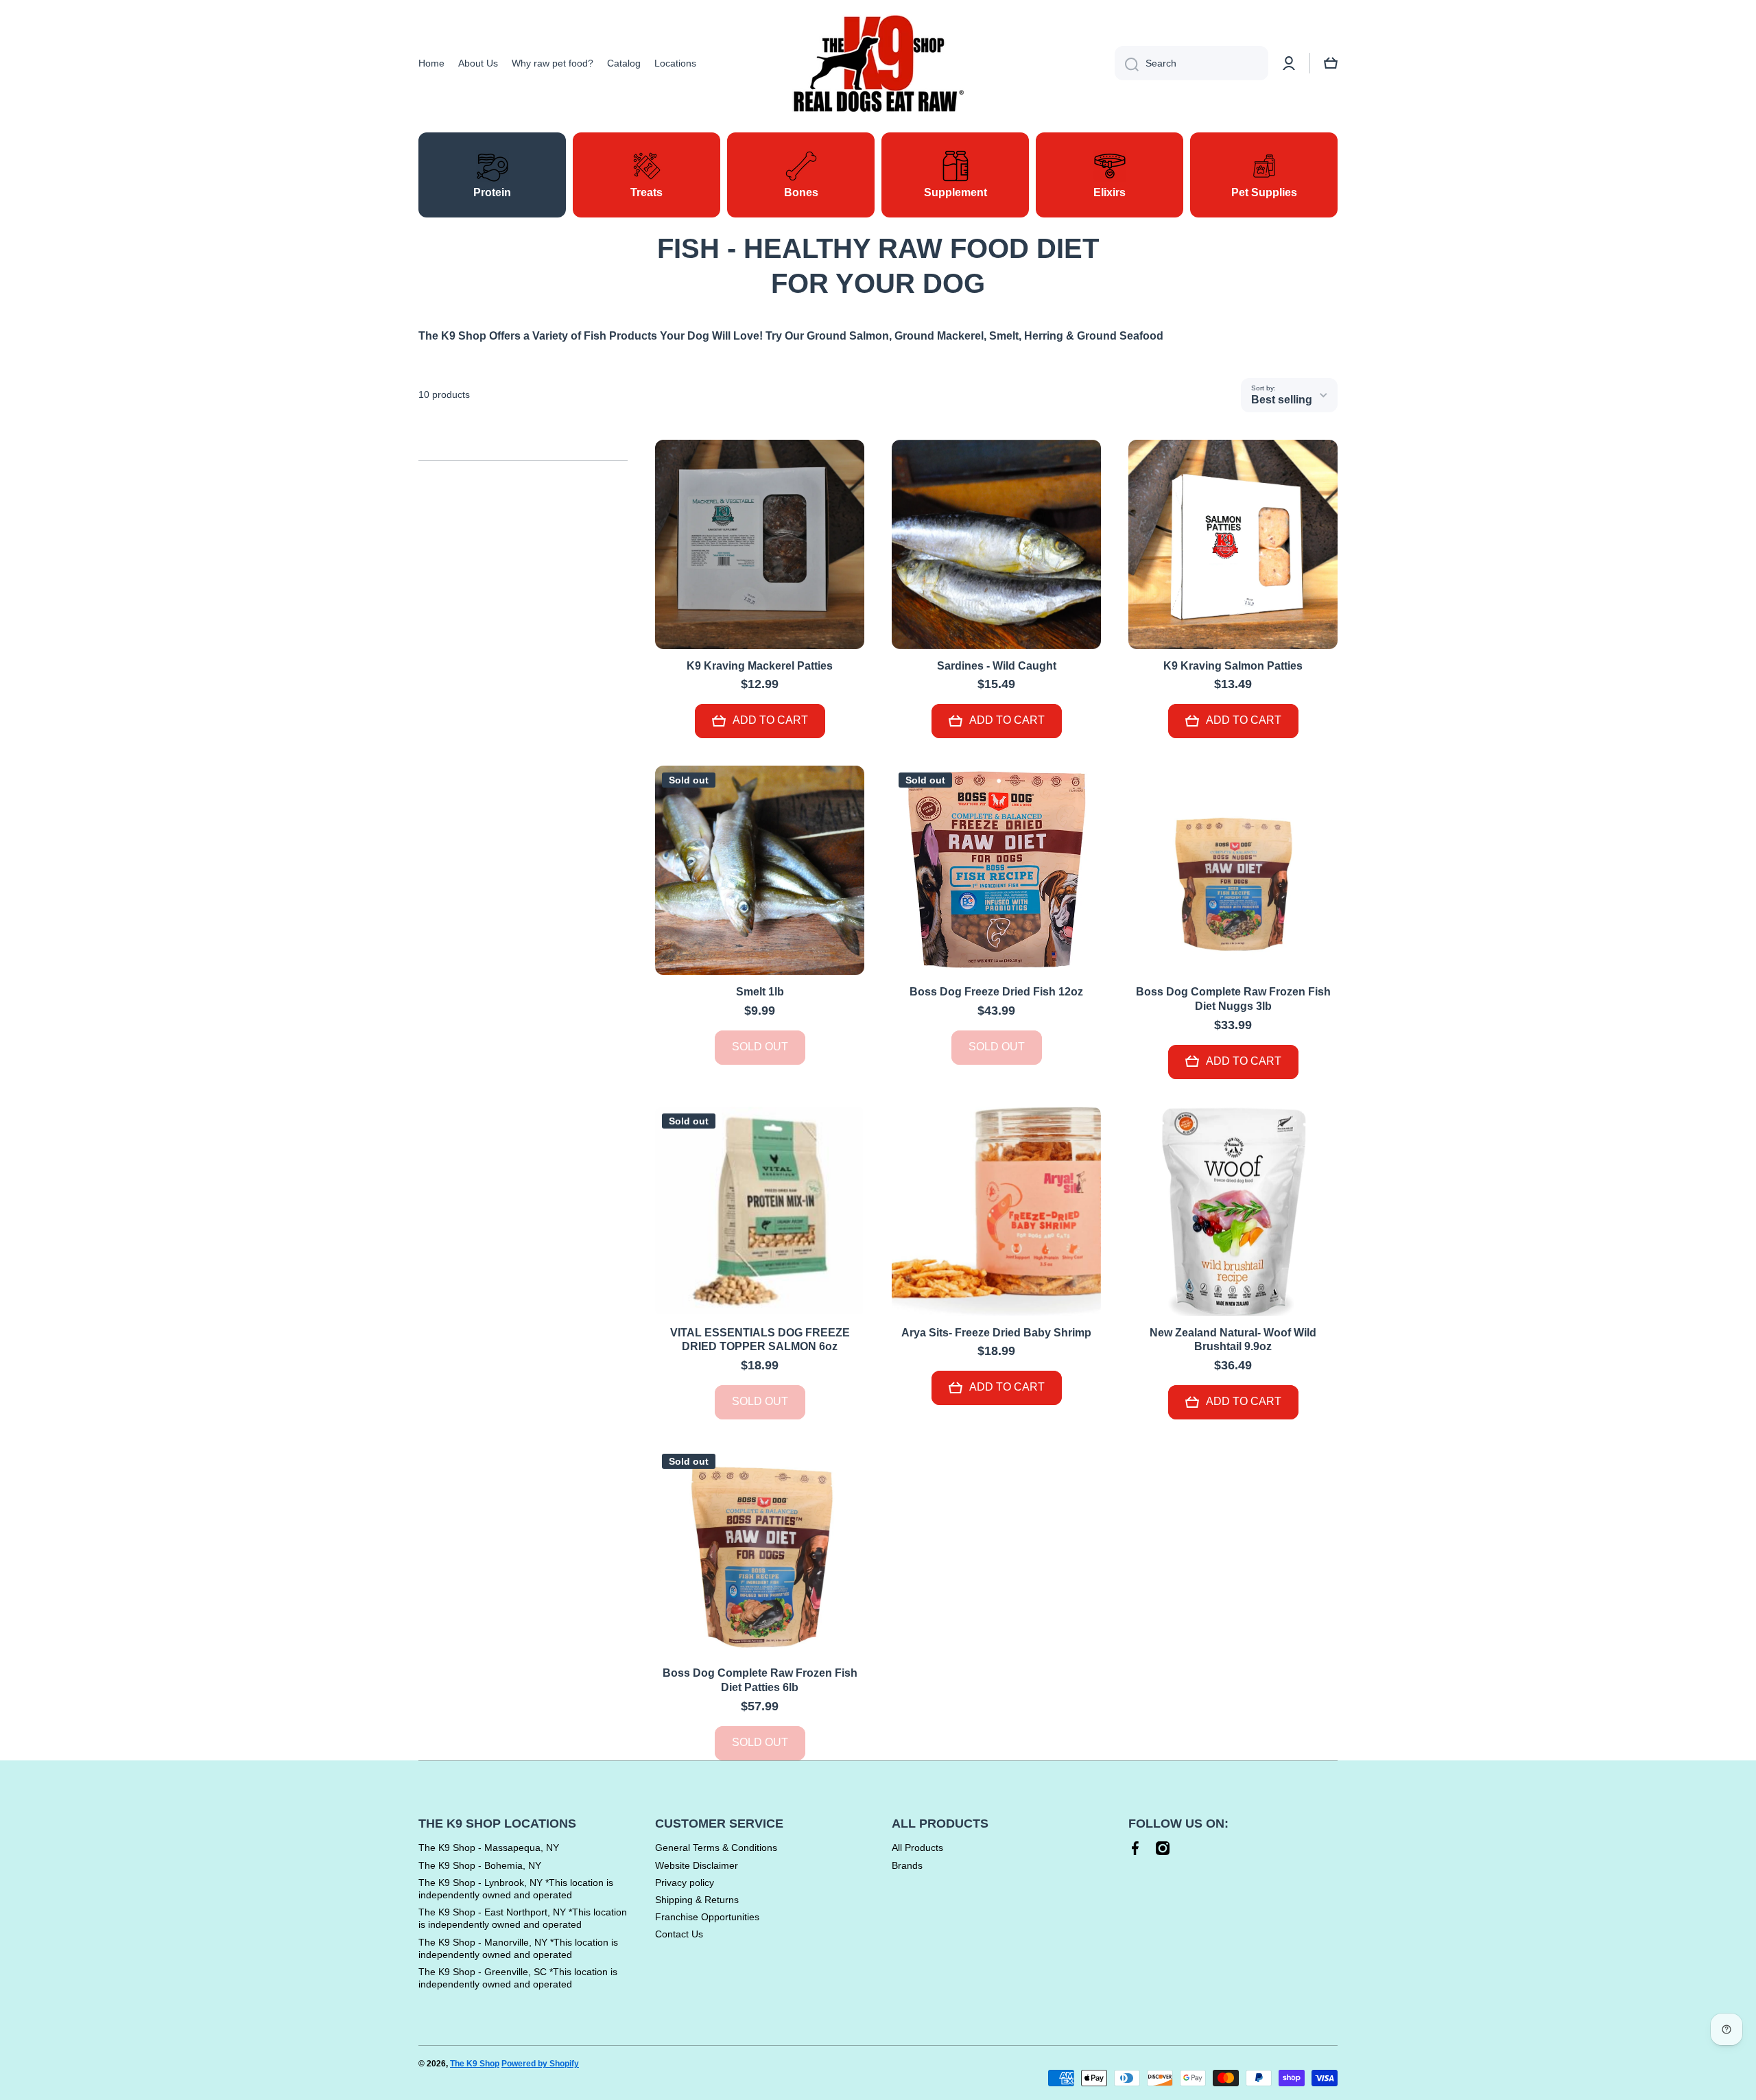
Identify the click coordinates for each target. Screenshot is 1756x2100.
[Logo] (878, 63)
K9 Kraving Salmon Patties (1233, 666)
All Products (917, 1848)
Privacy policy (685, 1883)
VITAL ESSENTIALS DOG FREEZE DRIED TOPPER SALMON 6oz (760, 1340)
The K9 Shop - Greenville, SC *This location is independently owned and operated (518, 1978)
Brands (907, 1865)
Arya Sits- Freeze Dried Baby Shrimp (996, 1333)
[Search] (1127, 63)
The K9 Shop (475, 2064)
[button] (1331, 63)
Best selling (1282, 400)
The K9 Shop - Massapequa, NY (489, 1848)
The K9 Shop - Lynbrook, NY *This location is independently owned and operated (516, 1889)
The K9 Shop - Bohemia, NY (480, 1865)
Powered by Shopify (540, 2064)
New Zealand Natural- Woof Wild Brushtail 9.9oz (1233, 1340)
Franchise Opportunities (707, 1917)
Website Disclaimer (697, 1865)
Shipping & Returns (697, 1900)
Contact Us (679, 1934)
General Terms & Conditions (716, 1848)
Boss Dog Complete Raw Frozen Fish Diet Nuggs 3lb (1233, 999)
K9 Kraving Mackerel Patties (760, 666)
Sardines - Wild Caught (997, 666)
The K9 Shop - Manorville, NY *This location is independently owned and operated (518, 1948)
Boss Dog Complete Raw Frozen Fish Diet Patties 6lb (760, 1680)
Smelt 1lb (760, 992)
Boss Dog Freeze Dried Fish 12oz (996, 992)
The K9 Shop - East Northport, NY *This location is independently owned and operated (523, 1918)
